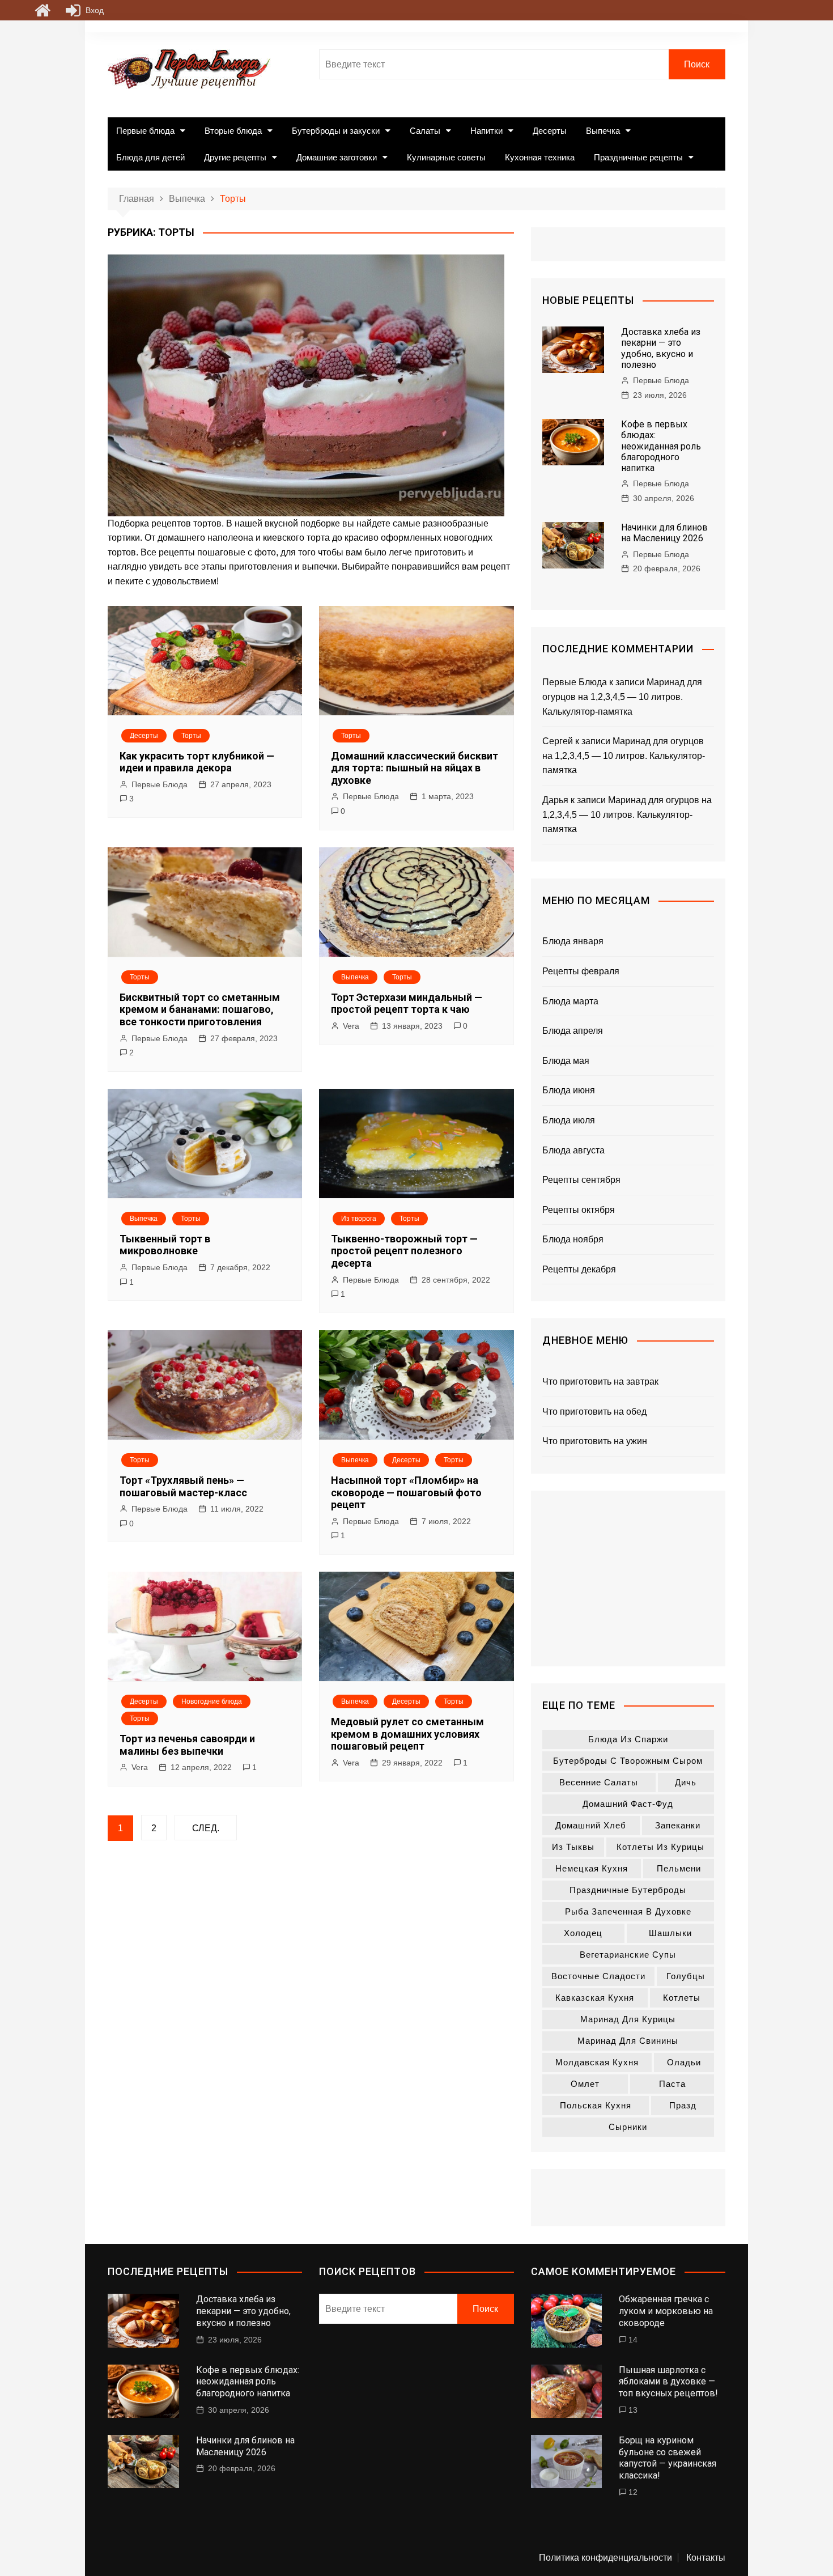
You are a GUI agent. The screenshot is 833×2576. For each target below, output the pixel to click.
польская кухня (596, 2105)
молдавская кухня (597, 2062)
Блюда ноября (573, 1239)
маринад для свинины (628, 2041)
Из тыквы (573, 1847)
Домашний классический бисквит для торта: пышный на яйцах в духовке (415, 768)
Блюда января (573, 941)
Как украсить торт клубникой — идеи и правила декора (197, 762)
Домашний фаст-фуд (628, 1804)
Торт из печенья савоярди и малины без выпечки (187, 1745)
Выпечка (603, 131)
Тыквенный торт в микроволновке (165, 1245)
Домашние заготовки (337, 157)
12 (633, 2492)
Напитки (486, 131)
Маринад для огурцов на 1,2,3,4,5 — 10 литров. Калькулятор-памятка (622, 697)
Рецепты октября (579, 1210)
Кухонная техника (540, 157)
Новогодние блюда (212, 1701)
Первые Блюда (160, 784)
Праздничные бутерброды (628, 1890)
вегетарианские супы (628, 1955)
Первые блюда (145, 131)
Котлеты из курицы (660, 1847)
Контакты (706, 2558)
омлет (585, 2084)
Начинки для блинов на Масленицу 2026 (664, 533)
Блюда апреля (573, 1031)
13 (633, 2410)
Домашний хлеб (591, 1825)
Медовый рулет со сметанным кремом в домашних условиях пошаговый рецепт (407, 1734)
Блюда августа (573, 1150)
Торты (191, 736)
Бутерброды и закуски (336, 131)
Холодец (583, 1933)
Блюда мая (566, 1061)
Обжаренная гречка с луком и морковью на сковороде (666, 2311)
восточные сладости (598, 1976)
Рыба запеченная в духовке (628, 1911)
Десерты (550, 131)
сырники (628, 2127)
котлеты (682, 1998)
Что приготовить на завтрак (600, 1382)
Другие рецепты (235, 157)
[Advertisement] (628, 1578)
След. (206, 1828)
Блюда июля (569, 1120)
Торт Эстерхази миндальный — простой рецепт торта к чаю (407, 1003)
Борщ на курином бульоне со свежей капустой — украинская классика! (668, 2458)
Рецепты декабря (579, 1269)
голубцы (686, 1976)
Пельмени (679, 1868)
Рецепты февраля (581, 971)
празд (683, 2105)
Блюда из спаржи (628, 1739)
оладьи (684, 2062)
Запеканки (678, 1825)
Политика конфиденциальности (605, 2558)
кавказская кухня (595, 1998)
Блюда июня (569, 1090)
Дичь (686, 1782)
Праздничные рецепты (638, 157)
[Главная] (42, 10)
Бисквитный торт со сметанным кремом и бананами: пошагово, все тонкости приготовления (200, 1009)
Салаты (425, 131)
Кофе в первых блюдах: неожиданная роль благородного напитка (661, 446)
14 (633, 2340)
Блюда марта (570, 1001)
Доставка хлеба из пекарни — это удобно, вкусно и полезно (661, 348)
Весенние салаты (599, 1782)
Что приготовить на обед (594, 1412)
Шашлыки (670, 1933)
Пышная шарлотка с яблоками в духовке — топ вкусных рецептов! (668, 2382)
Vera (351, 1026)
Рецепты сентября (581, 1180)
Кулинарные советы (446, 157)
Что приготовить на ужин (595, 1441)
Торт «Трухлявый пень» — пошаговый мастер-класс (183, 1486)
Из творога (359, 1219)
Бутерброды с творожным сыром (628, 1761)
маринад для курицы (628, 2019)
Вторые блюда (233, 131)
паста (672, 2084)
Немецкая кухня (592, 1868)
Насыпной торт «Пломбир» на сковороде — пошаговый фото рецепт (406, 1492)
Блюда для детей (150, 157)
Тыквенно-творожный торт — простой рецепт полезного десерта (404, 1251)
